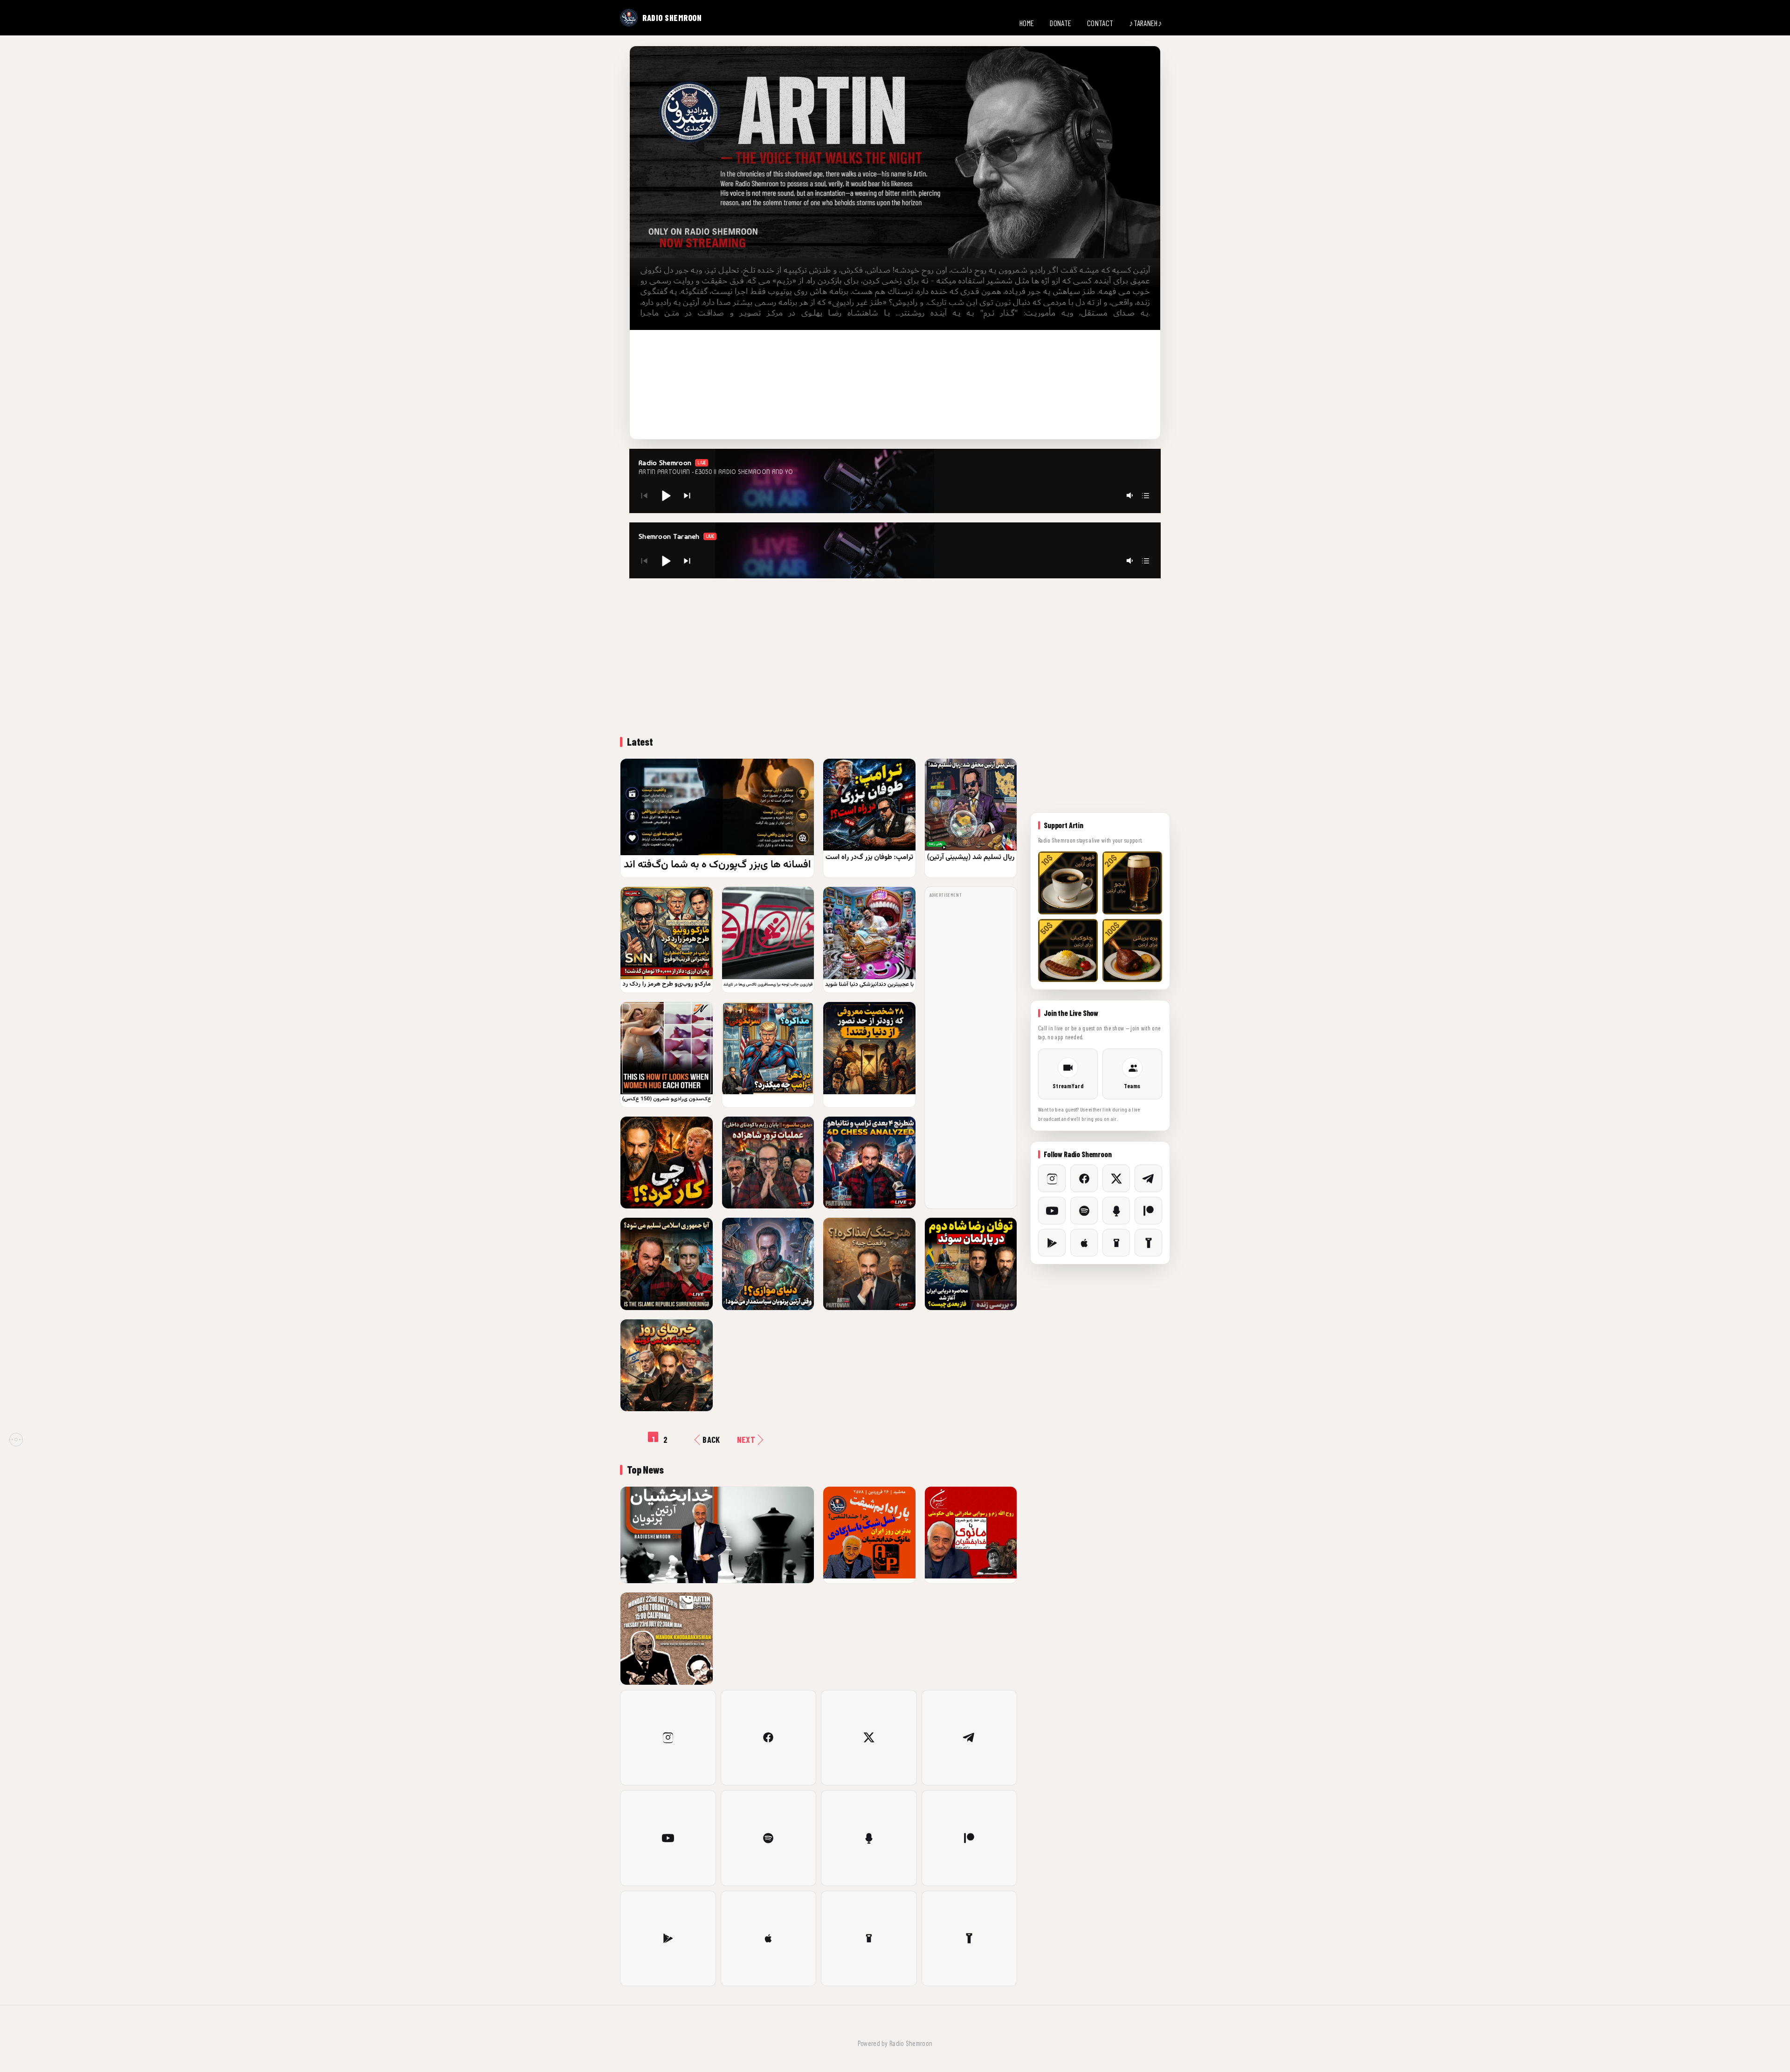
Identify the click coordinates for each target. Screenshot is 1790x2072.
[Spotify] (769, 1838)
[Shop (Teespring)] (869, 1939)
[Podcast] (869, 1838)
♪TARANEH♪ (1146, 23)
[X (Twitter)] (869, 1738)
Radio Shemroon (911, 2043)
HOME (1027, 23)
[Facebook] (769, 1738)
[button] (666, 495)
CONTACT (1100, 23)
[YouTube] (668, 1838)
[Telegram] (970, 1738)
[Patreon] (970, 1838)
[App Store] (769, 1939)
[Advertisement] (895, 656)
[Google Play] (668, 1939)
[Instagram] (668, 1738)
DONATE (1060, 23)
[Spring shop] (970, 1939)
